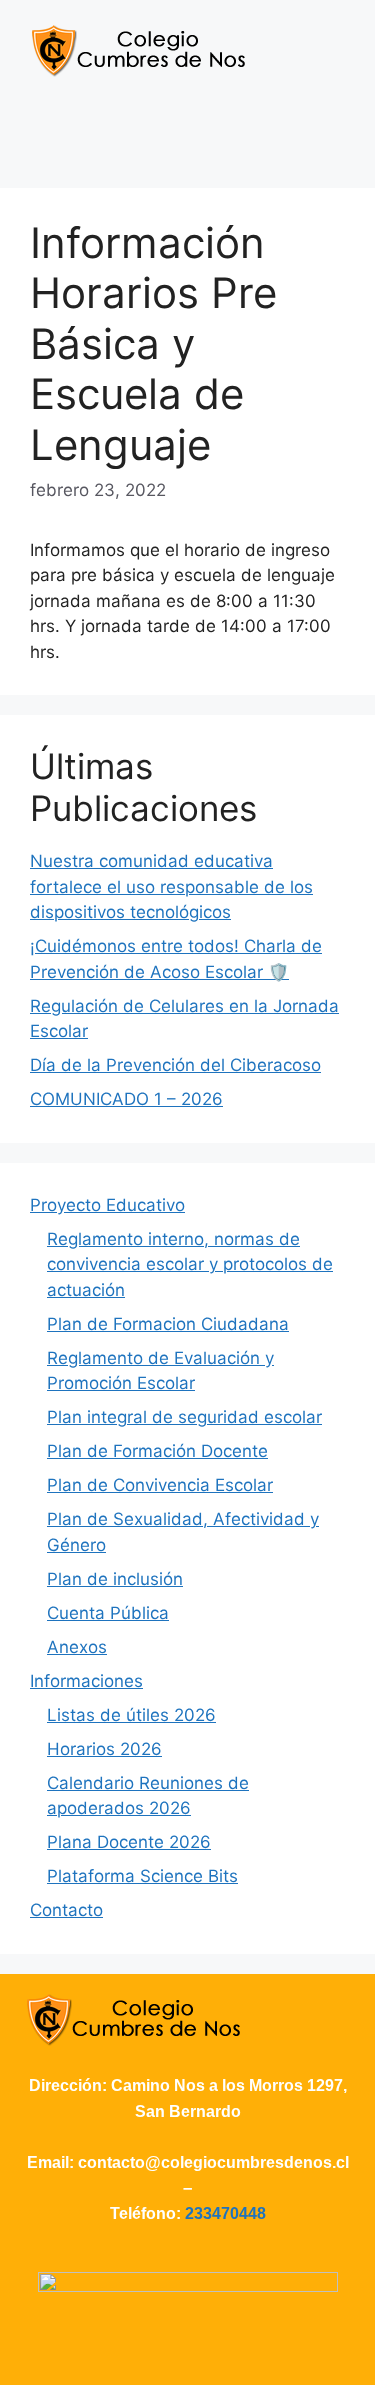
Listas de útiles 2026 (131, 1715)
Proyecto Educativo (107, 1205)
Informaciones (86, 1681)
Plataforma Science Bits (142, 1876)
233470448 (225, 2213)
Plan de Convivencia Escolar (160, 1485)
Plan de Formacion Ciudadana (168, 1324)
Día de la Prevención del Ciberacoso (175, 1065)
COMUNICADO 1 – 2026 (126, 1099)
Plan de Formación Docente (157, 1451)
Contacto (66, 1910)
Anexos (77, 1647)
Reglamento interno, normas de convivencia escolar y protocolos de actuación (190, 1264)
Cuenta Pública (108, 1613)
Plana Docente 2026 (129, 1842)
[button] (187, 139)
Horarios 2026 (104, 1749)
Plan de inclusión (115, 1579)
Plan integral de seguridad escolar (184, 1417)
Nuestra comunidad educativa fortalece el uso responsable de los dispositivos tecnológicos (171, 886)
